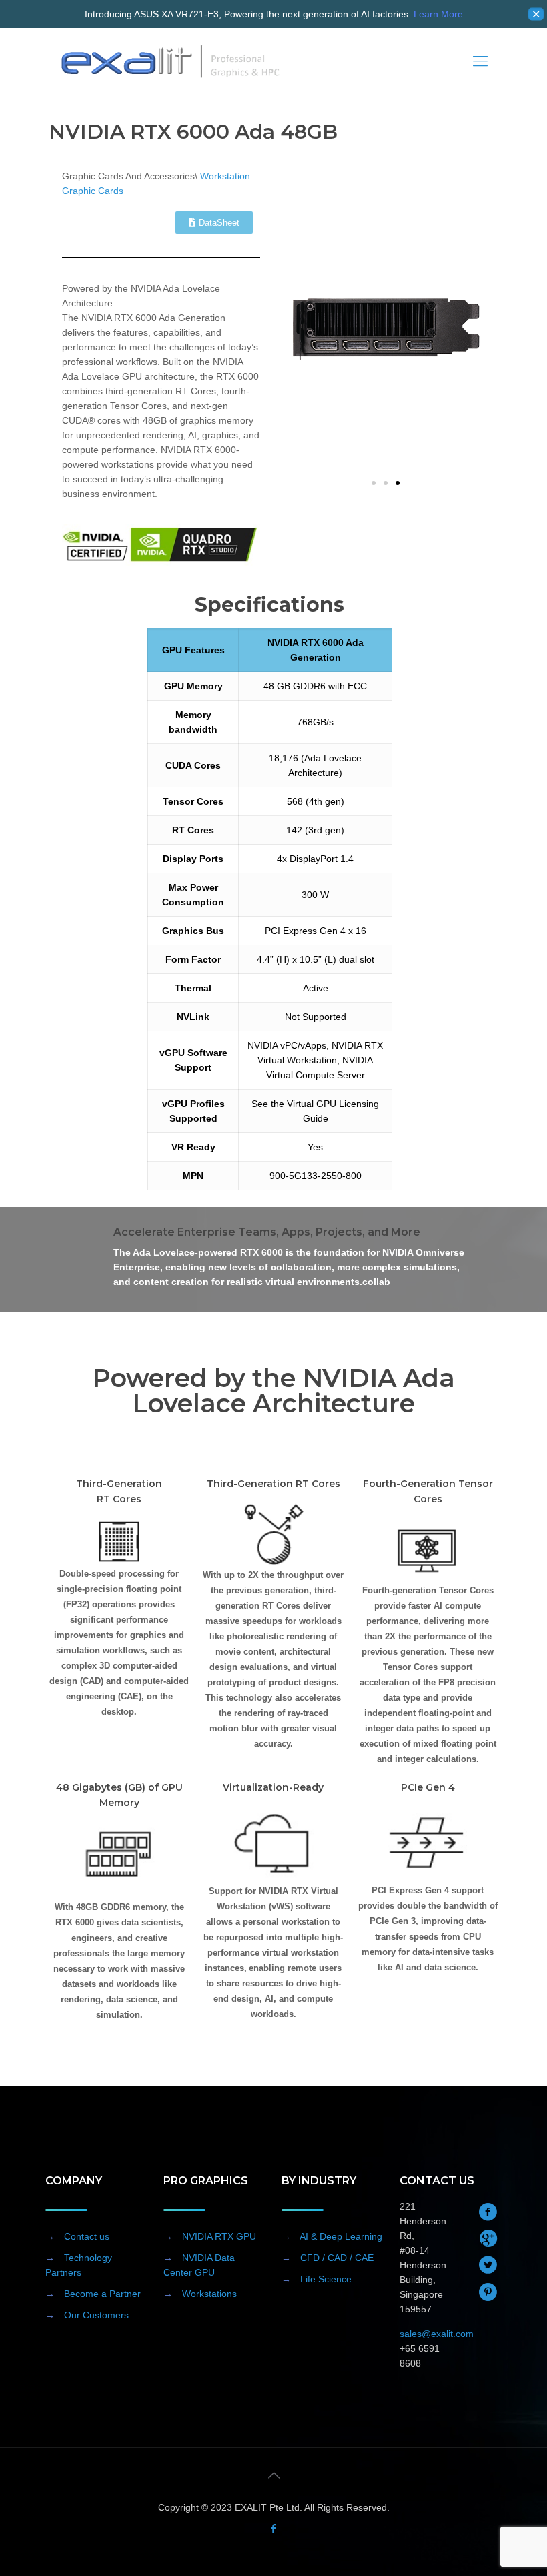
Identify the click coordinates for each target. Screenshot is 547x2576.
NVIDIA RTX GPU (219, 2236)
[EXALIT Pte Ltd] (171, 61)
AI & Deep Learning (341, 2236)
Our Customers (96, 2315)
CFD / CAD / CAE (337, 2258)
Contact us (87, 2236)
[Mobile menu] (480, 61)
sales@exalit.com (437, 2334)
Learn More (438, 14)
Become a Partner (102, 2294)
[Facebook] (274, 2528)
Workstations (209, 2294)
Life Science (326, 2279)
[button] (374, 483)
